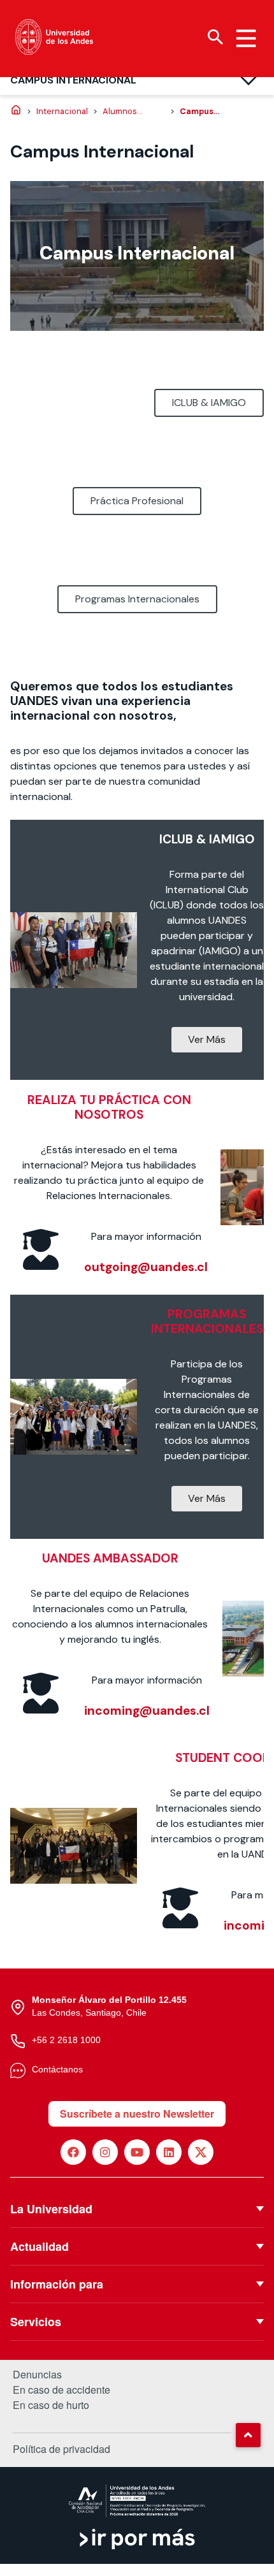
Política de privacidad (61, 2449)
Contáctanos (57, 2069)
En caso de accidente (61, 2390)
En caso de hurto (51, 2405)
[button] (248, 2435)
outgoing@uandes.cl (146, 1267)
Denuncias (37, 2375)
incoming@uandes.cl (147, 1711)
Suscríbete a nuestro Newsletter (137, 2114)
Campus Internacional (73, 80)
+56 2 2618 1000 (66, 2040)
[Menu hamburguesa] (246, 38)
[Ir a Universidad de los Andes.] (16, 111)
